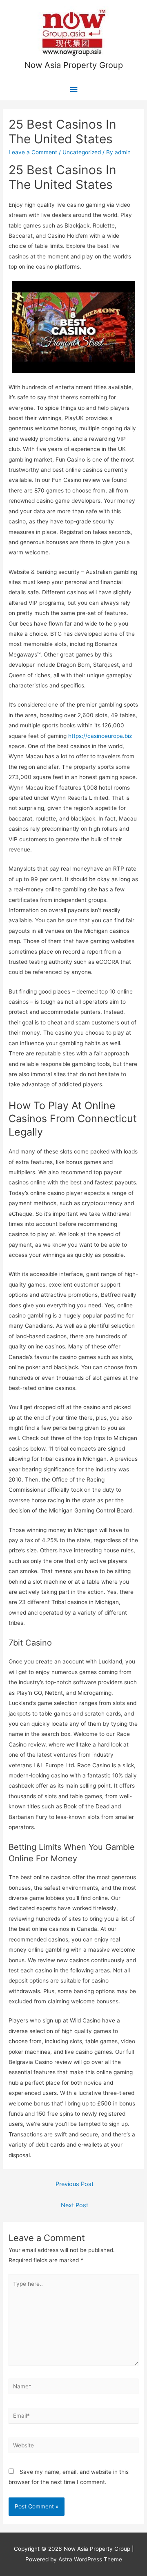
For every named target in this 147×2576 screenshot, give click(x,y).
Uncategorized (82, 152)
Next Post (75, 2205)
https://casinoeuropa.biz (100, 736)
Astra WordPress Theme (90, 2559)
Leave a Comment (33, 152)
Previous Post (75, 2184)
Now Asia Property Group (74, 65)
